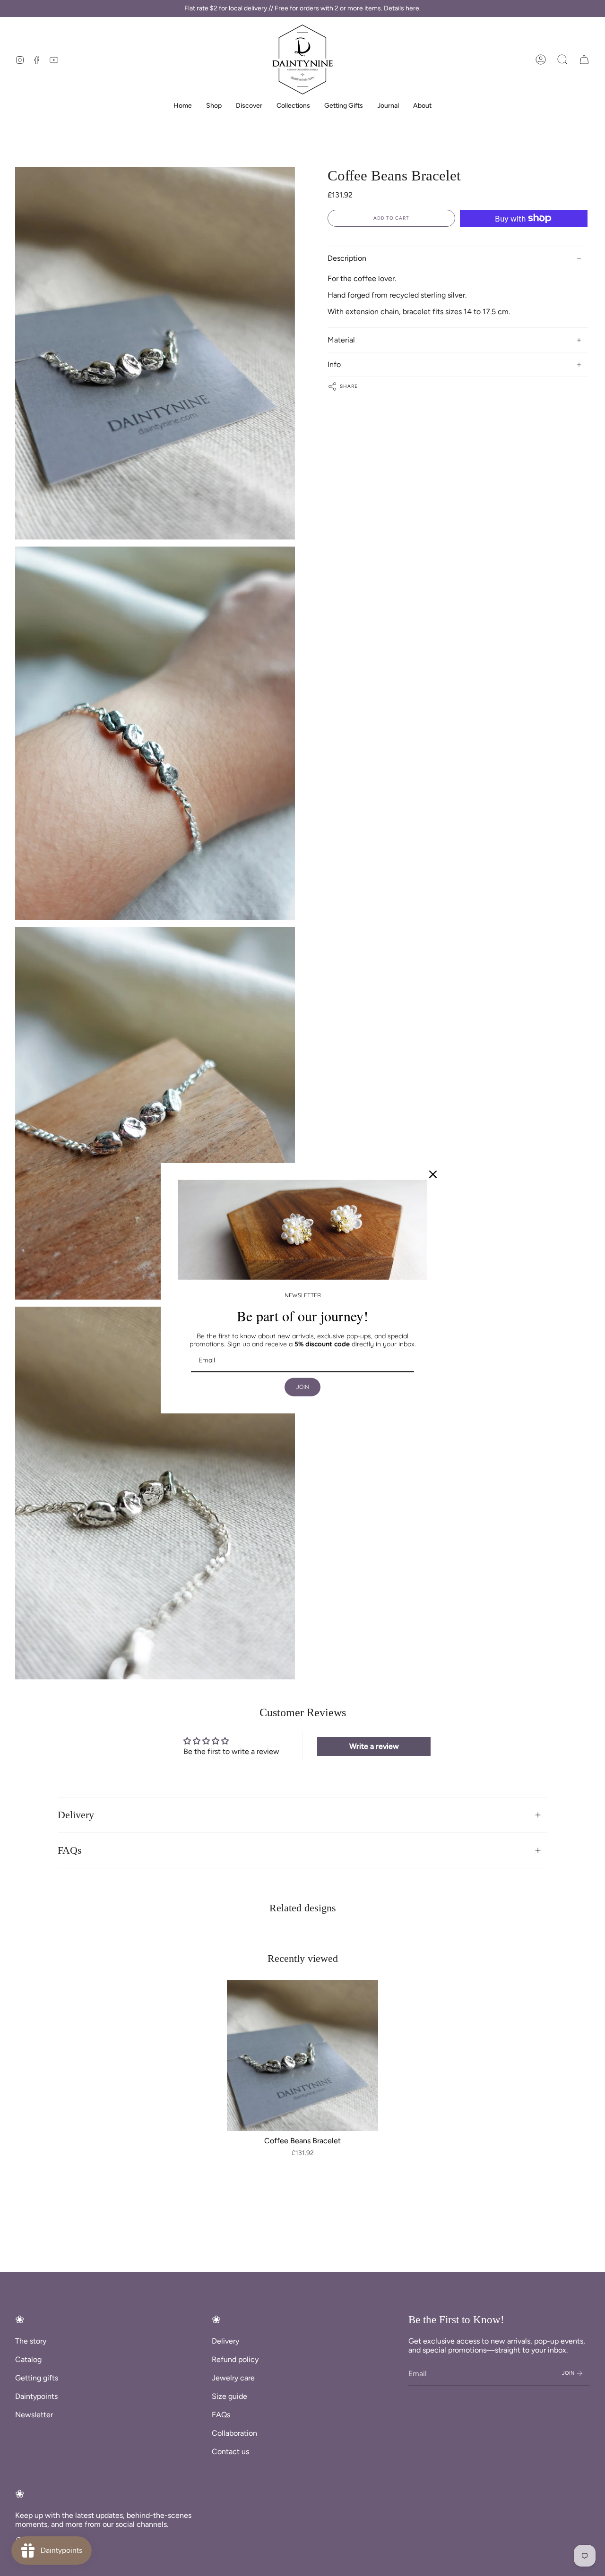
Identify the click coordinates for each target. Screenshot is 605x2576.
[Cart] (584, 60)
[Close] (433, 1174)
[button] (562, 60)
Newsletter (34, 2415)
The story (31, 2341)
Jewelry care (233, 2378)
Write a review (374, 1746)
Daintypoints (36, 2396)
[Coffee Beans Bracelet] (302, 2055)
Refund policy (235, 2359)
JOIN (302, 1387)
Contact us (230, 2452)
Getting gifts (37, 2378)
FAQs (70, 1850)
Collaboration (234, 2433)
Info (334, 364)
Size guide (229, 2396)
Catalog (28, 2359)
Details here (402, 8)
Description (347, 258)
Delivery (76, 1815)
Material (341, 340)
